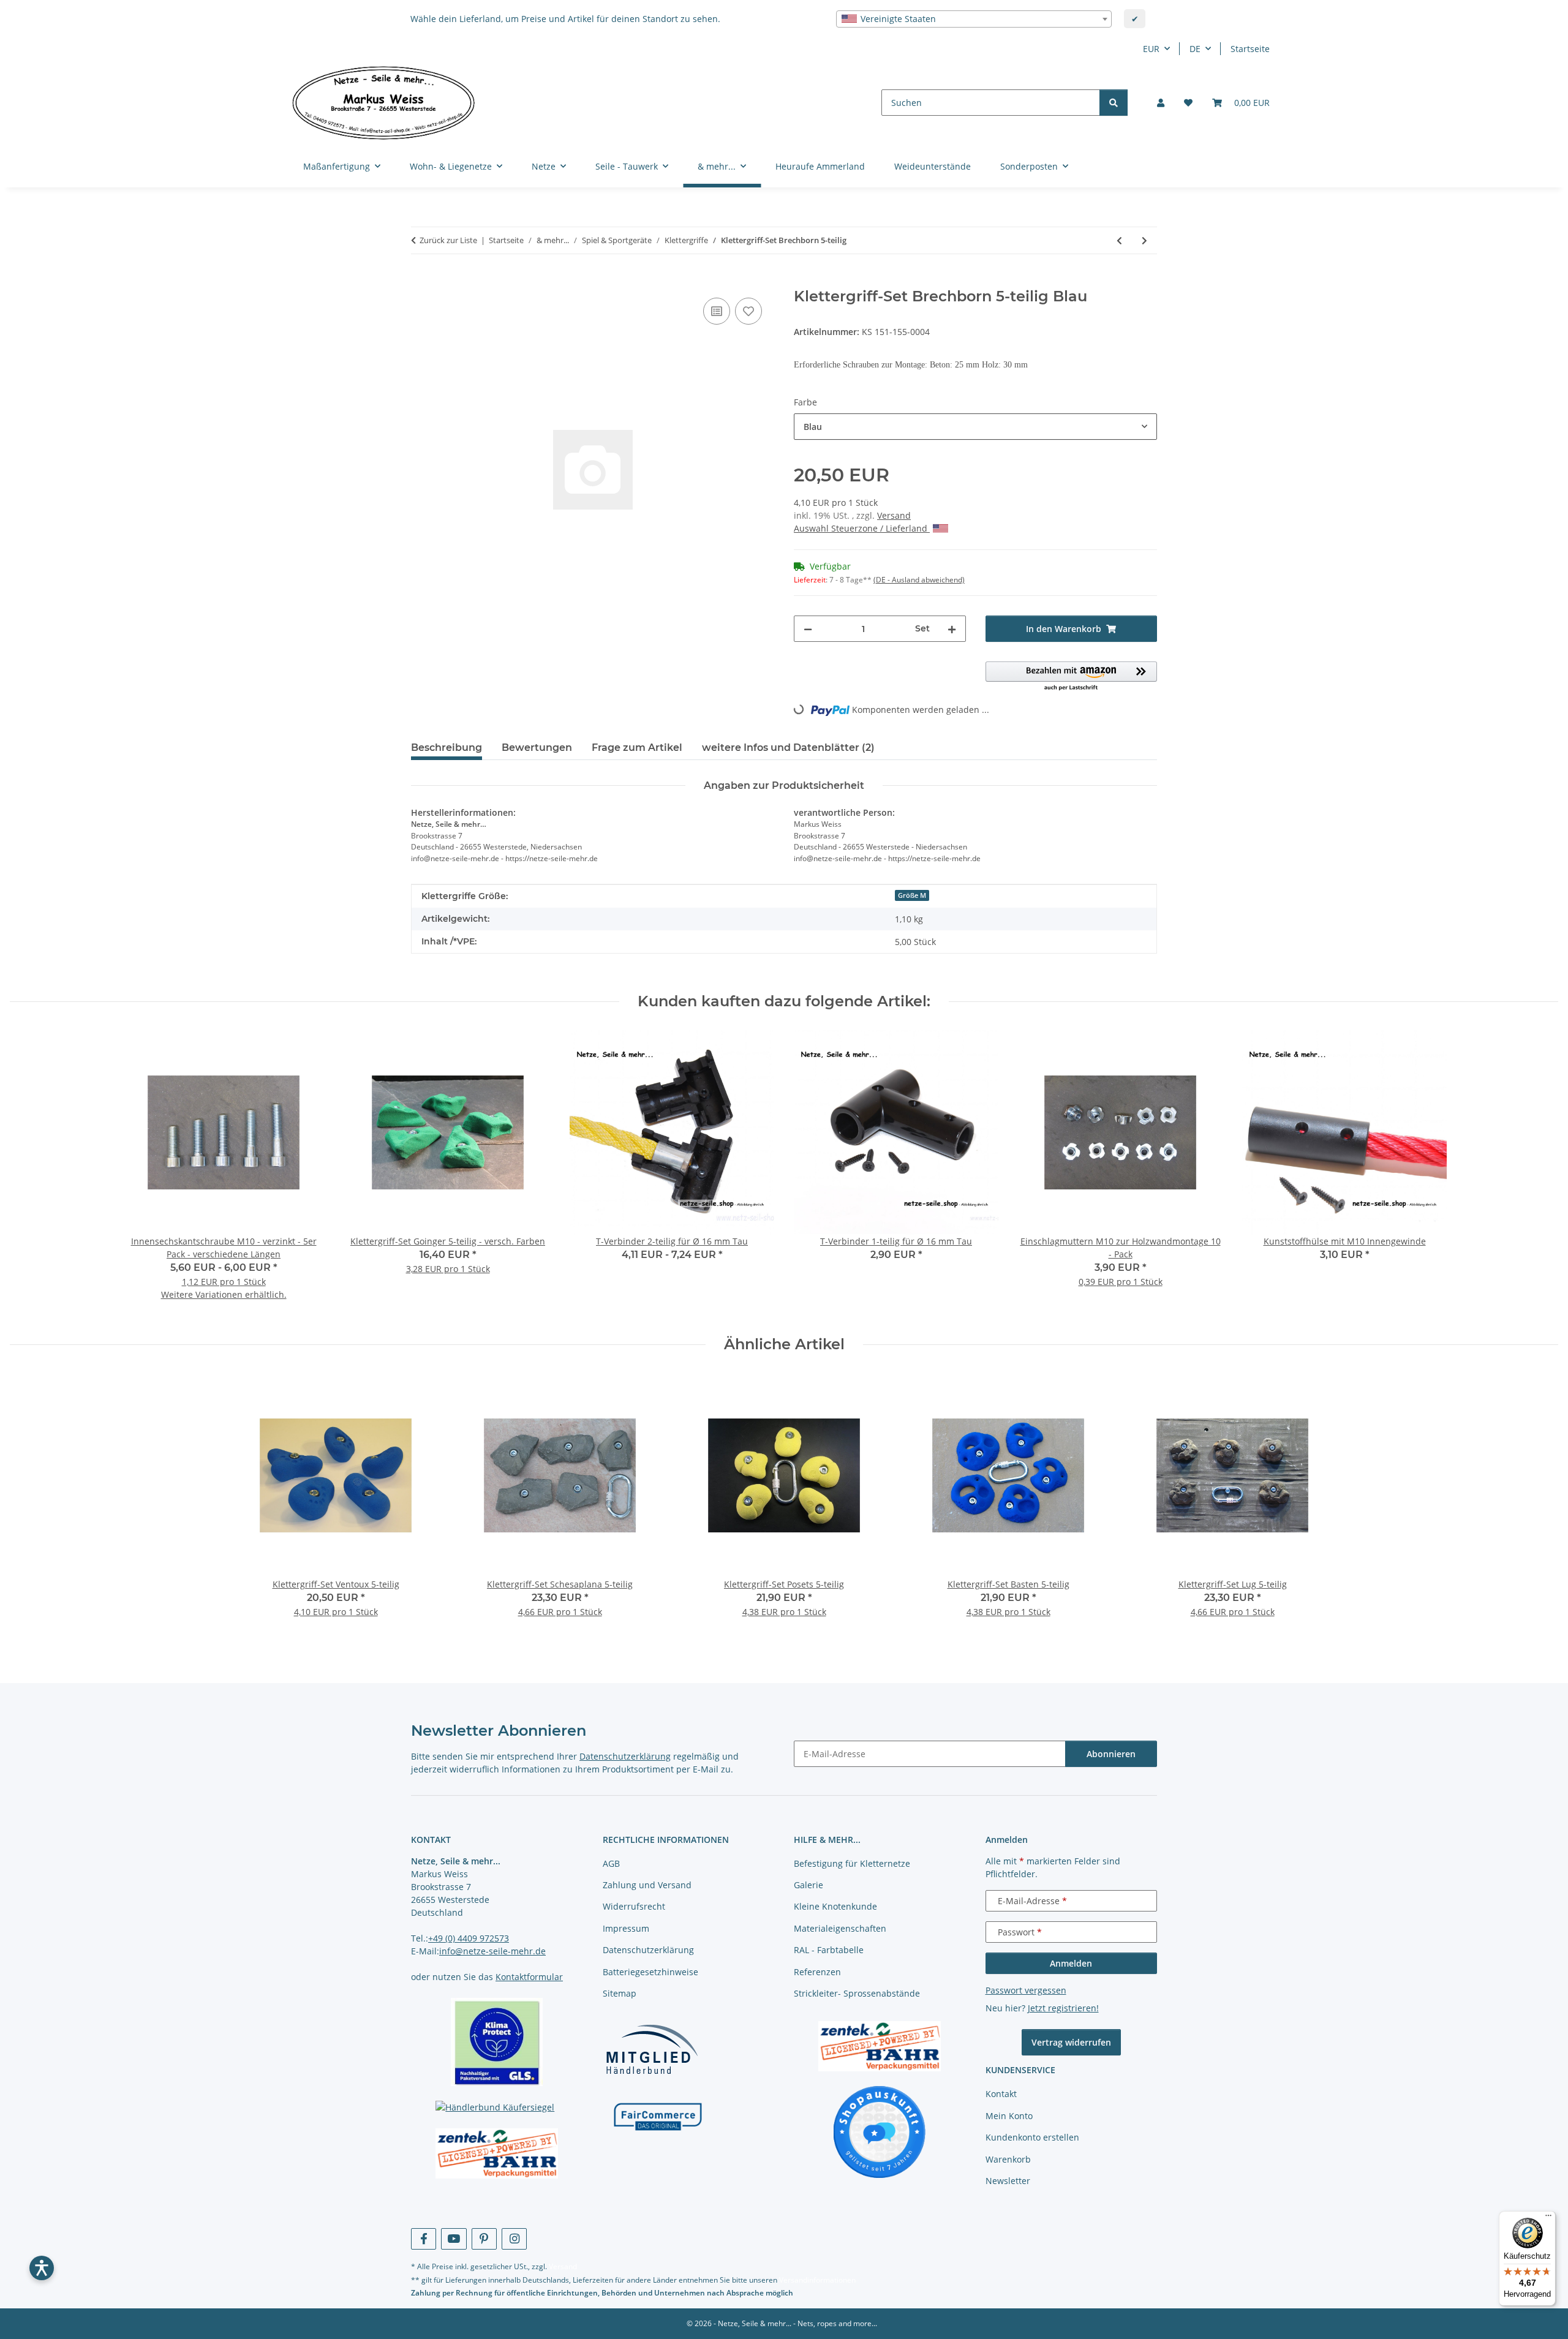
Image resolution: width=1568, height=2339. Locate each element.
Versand (894, 515)
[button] (1161, 103)
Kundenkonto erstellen (1032, 2137)
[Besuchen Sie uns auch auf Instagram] (514, 2239)
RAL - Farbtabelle (829, 1950)
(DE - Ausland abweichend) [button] (919, 580)
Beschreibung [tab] (447, 748)
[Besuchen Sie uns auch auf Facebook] (424, 2239)
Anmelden (1071, 1963)
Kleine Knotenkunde (835, 1906)
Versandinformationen (817, 2280)
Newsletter (1008, 2181)
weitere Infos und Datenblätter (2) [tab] (788, 748)
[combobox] (974, 19)
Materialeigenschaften (840, 1928)
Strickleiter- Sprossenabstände (857, 1993)
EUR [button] (1151, 49)
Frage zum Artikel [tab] (637, 748)
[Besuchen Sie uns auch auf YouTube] (454, 2239)
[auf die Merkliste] (748, 311)
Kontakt (1001, 2094)
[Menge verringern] (808, 629)
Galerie (809, 1885)
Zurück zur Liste (448, 240)
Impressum (626, 1928)
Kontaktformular (529, 1977)
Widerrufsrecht (634, 1906)
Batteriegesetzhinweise (650, 1972)
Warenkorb (1008, 2159)
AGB (611, 1863)
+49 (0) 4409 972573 (469, 1938)
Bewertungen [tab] (537, 748)
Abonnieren (1111, 1754)
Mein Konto (1009, 2116)
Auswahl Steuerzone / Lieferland (862, 528)
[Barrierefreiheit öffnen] (42, 2268)
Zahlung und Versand (647, 1885)
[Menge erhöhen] (952, 629)
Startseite (1250, 49)
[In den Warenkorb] (421, 281)
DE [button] (1195, 49)
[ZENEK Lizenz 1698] (497, 2153)
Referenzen (817, 1972)
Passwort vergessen (1026, 1990)
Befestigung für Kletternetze (852, 1863)
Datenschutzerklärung (625, 1756)
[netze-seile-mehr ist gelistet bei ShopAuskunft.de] (880, 2131)
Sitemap (620, 1993)
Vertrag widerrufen (1071, 2042)
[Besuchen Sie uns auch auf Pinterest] (484, 2239)
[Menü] (1548, 2218)
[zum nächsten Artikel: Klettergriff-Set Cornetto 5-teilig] (1144, 240)
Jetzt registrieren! (1063, 2008)
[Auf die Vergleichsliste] (717, 311)
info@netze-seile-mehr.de (492, 1951)
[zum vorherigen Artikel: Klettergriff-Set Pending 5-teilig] (1119, 240)
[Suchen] (1114, 103)
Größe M (912, 895)
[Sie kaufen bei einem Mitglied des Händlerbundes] (652, 2049)
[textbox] (974, 19)
